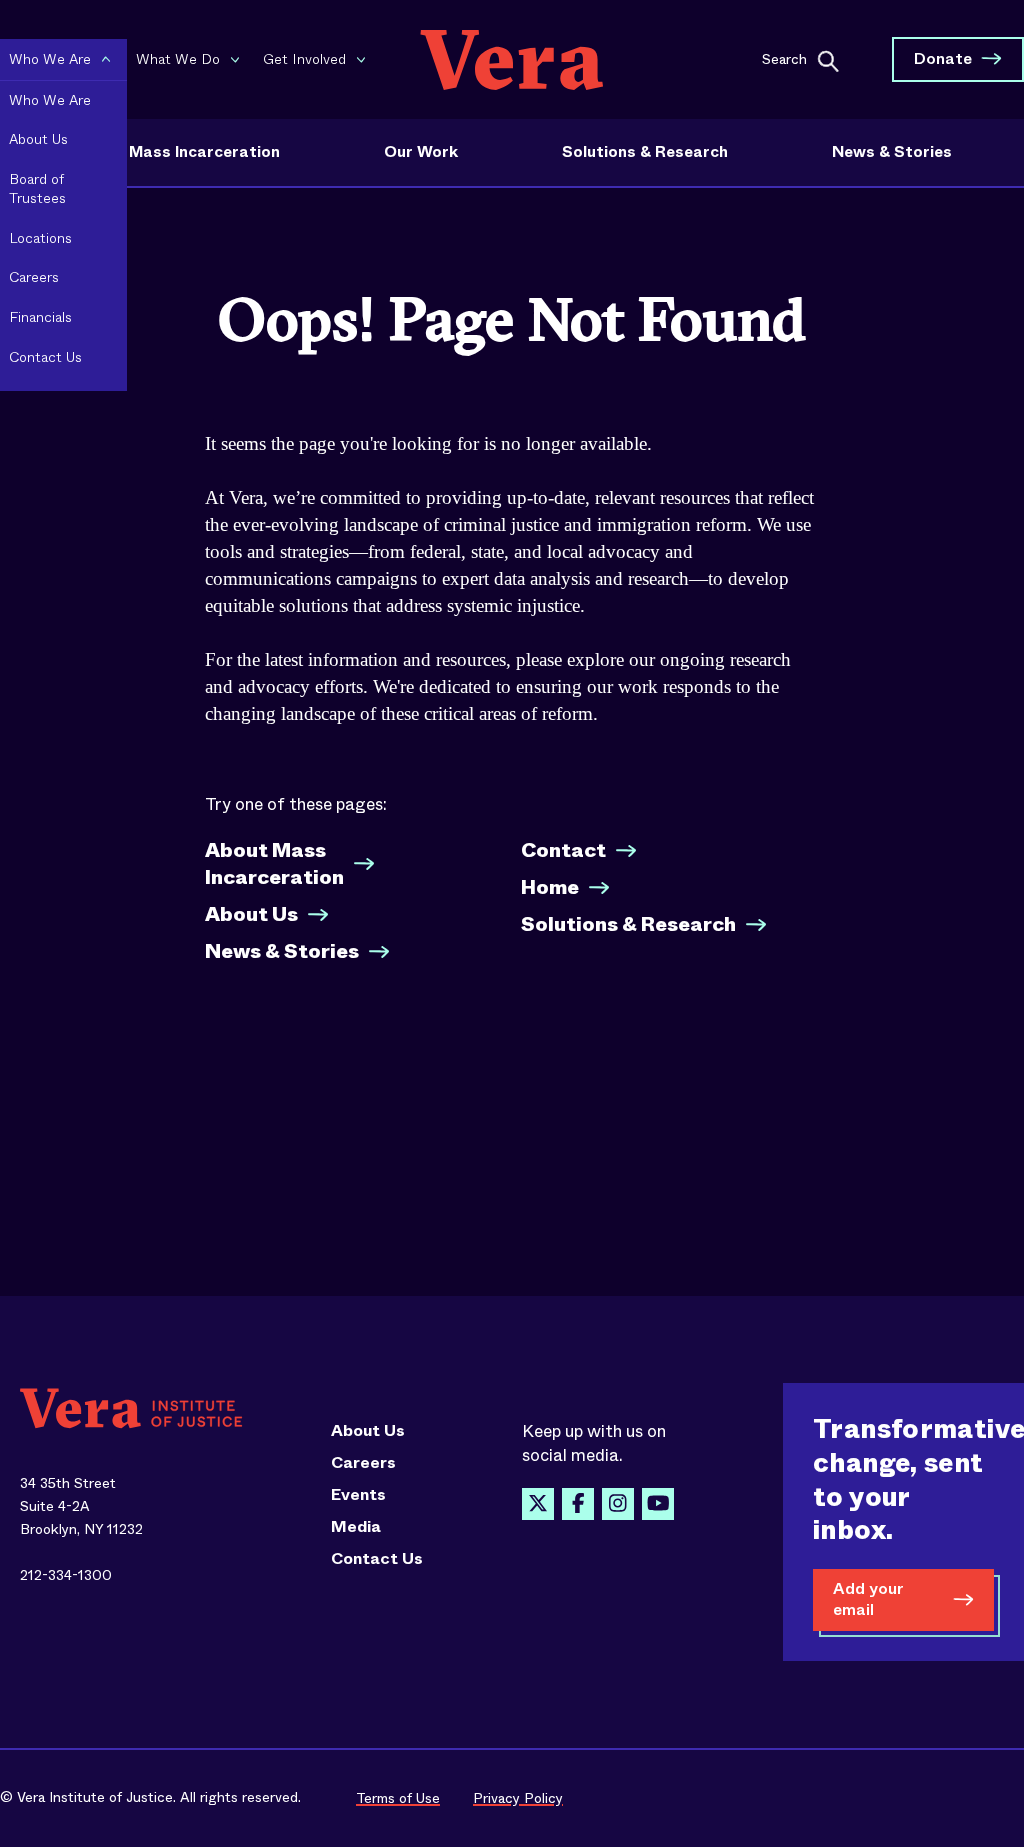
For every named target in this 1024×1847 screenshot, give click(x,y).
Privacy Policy (518, 1798)
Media (356, 1527)
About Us (251, 914)
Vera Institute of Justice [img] (512, 59)
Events (358, 1495)
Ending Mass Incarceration (176, 152)
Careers (363, 1463)
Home (550, 887)
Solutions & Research (645, 152)
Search (784, 58)
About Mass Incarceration (274, 864)
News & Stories (892, 152)
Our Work (421, 152)
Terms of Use (398, 1798)
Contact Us (377, 1559)
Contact (563, 850)
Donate (943, 58)
